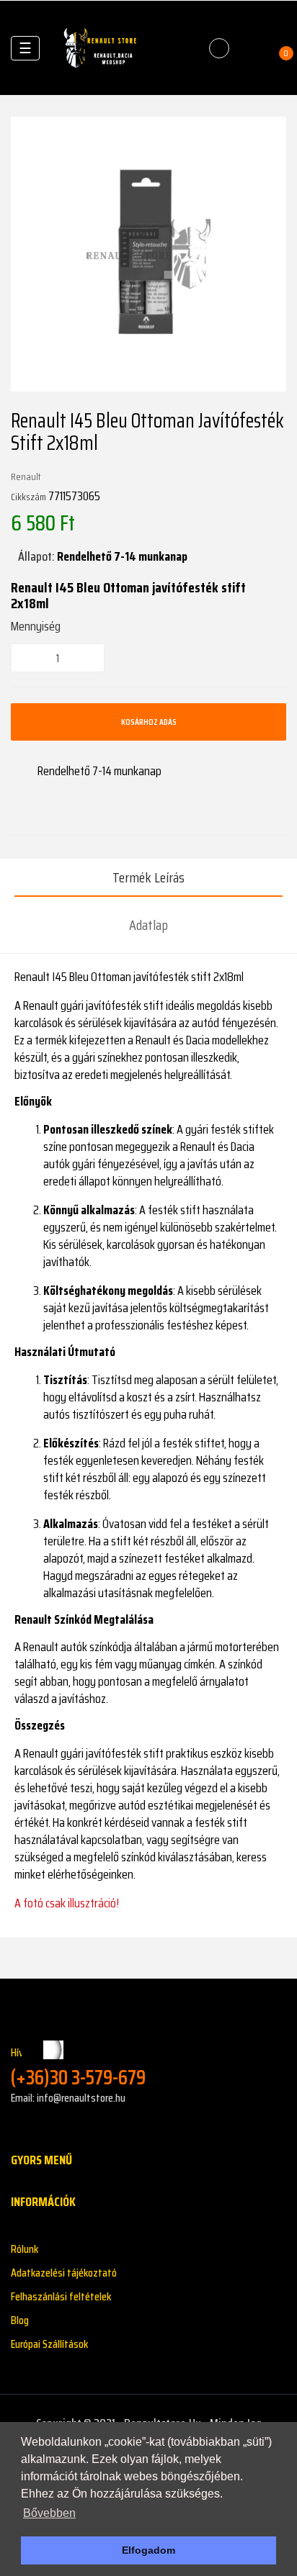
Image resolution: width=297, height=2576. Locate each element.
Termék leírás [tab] (148, 877)
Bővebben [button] (49, 2513)
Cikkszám (28, 497)
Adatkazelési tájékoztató (64, 2273)
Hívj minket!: (78, 2067)
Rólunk (25, 2249)
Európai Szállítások (49, 2344)
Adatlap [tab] (148, 925)
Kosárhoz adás (149, 722)
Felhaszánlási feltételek (61, 2296)
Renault (26, 476)
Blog (20, 2320)
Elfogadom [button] (148, 2550)
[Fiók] (251, 48)
